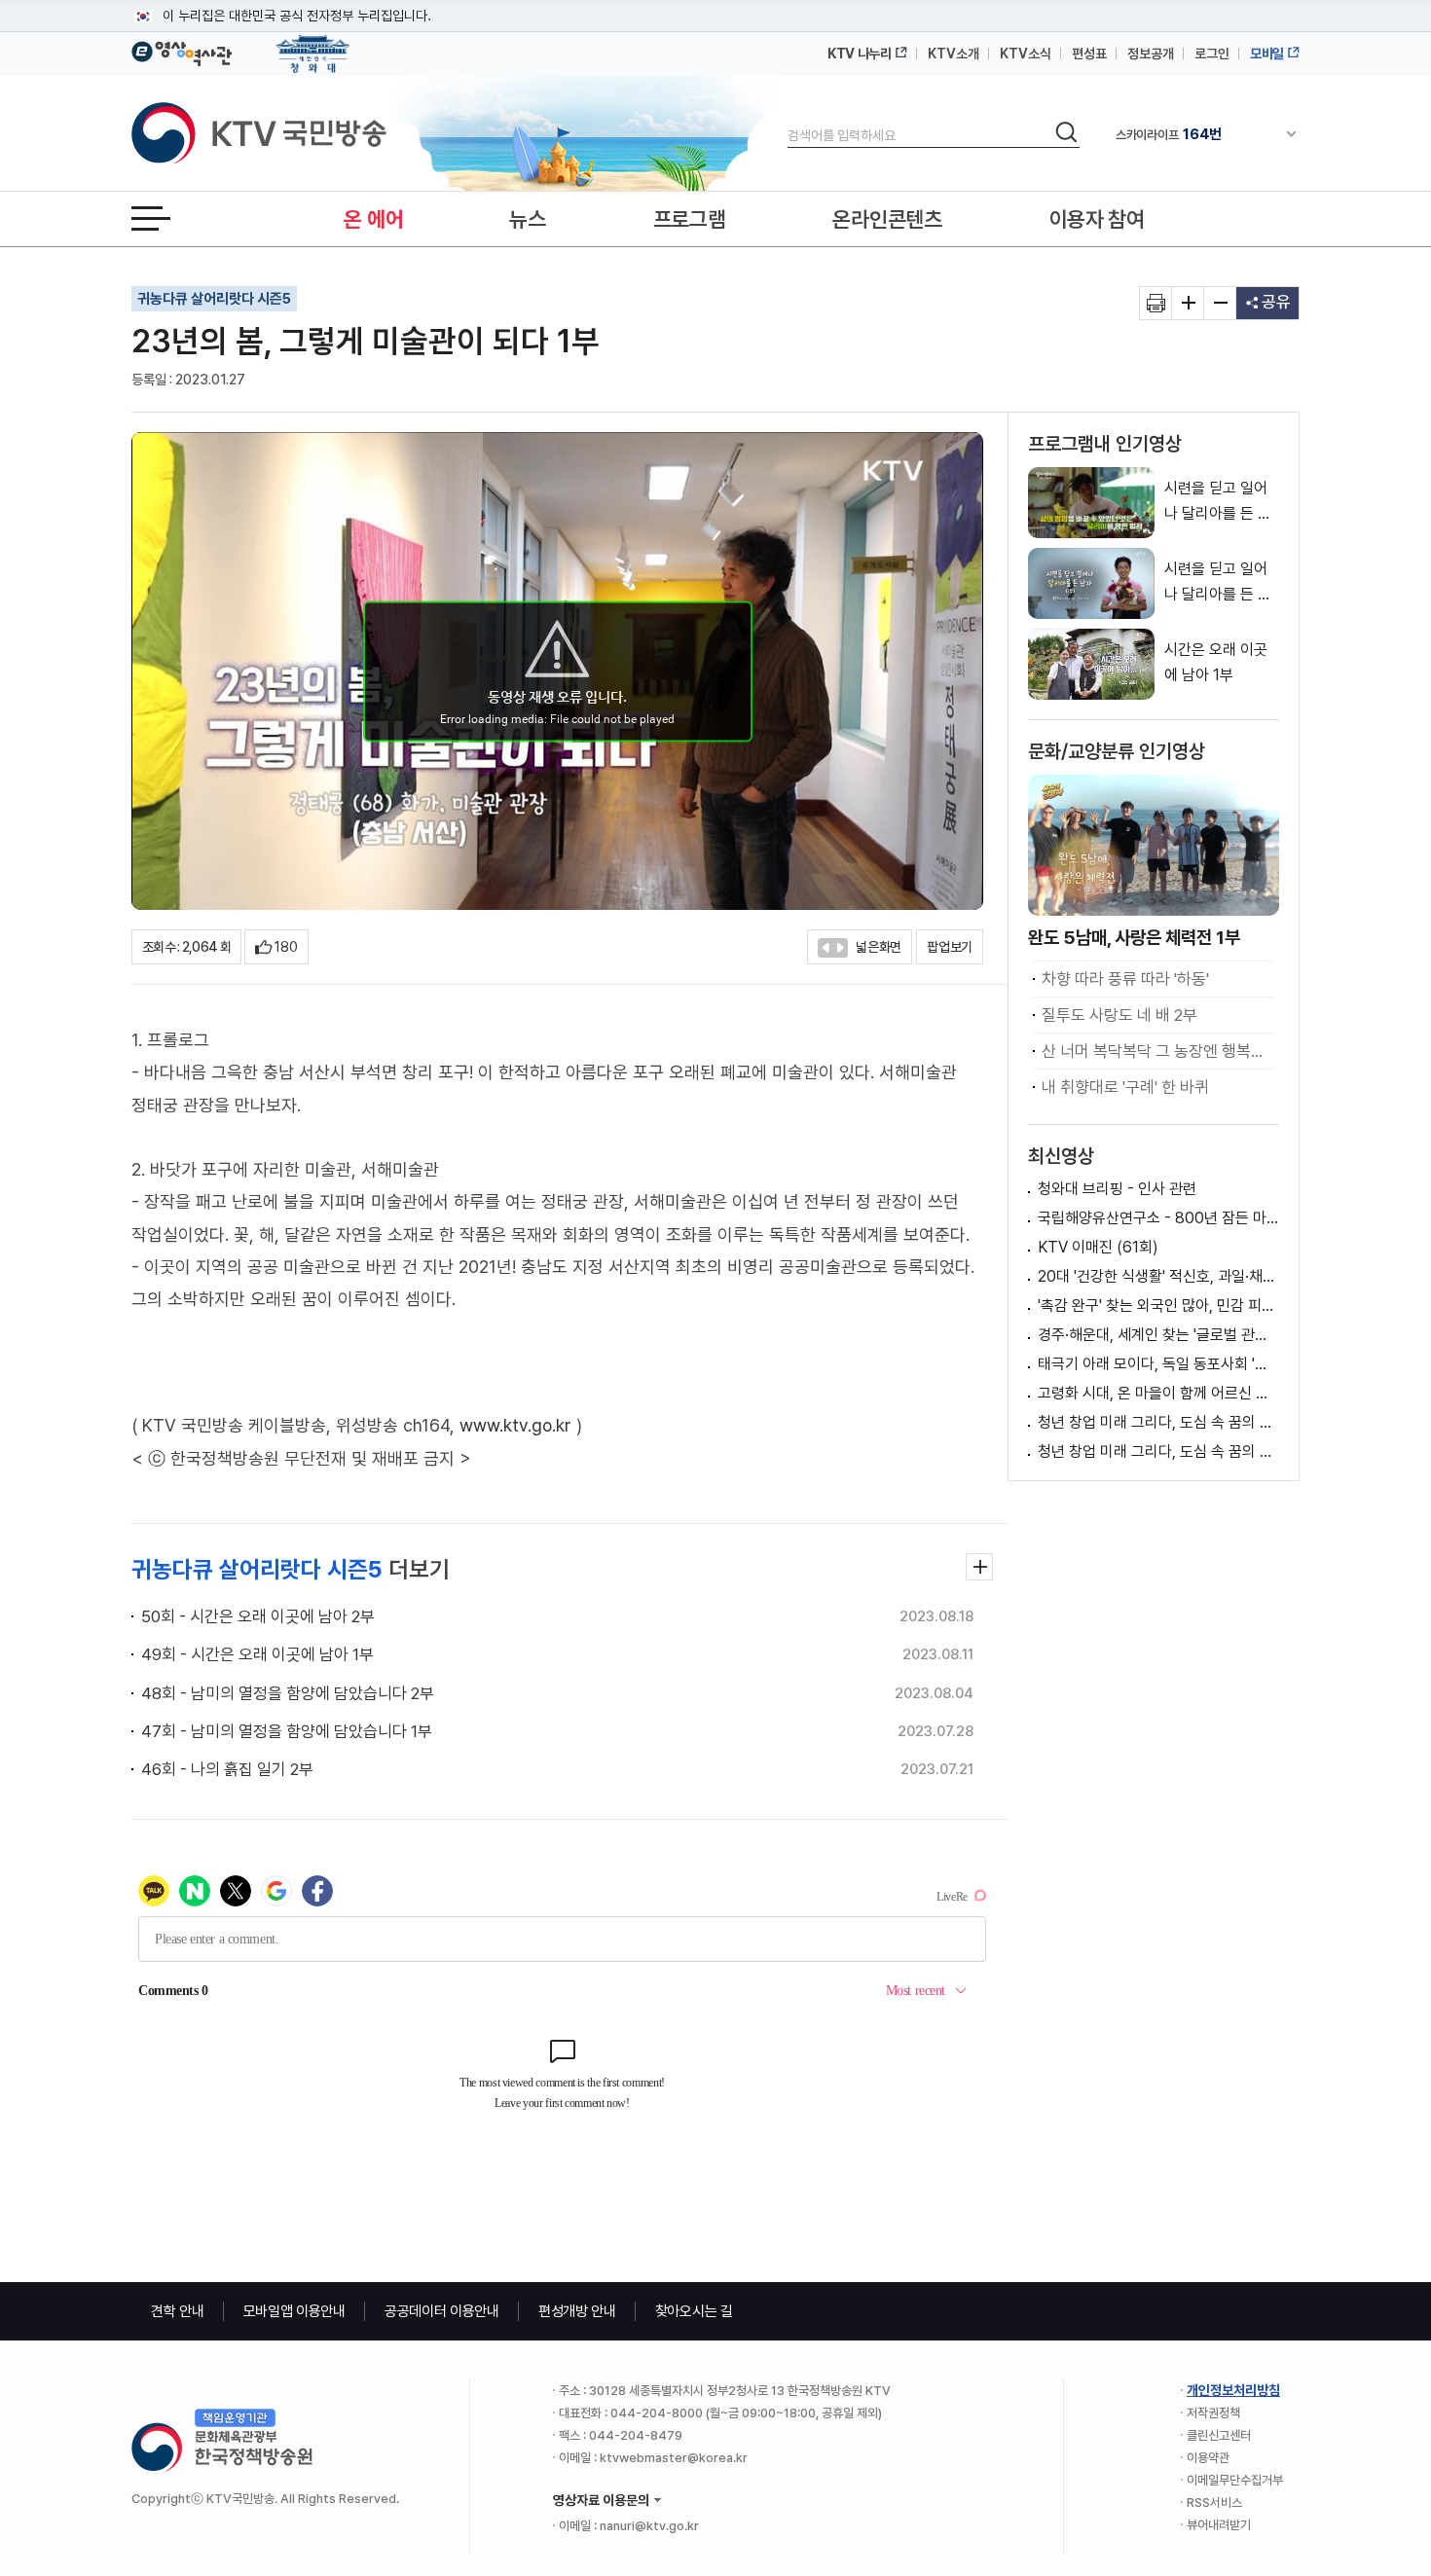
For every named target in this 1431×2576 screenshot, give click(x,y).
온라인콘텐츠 (887, 219)
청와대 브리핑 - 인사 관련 (1117, 1189)
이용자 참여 (1097, 219)
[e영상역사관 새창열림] (182, 51)
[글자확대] (1188, 303)
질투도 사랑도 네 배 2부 (1119, 1015)
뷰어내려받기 (1219, 2525)
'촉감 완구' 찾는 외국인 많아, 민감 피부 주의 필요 (1158, 1306)
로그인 (1212, 54)
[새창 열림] (1156, 303)
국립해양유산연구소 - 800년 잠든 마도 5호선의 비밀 (1158, 1218)
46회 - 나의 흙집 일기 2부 (227, 1769)
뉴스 (527, 219)
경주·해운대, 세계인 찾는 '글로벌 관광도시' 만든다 (1158, 1335)
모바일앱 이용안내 (294, 2311)
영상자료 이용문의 (601, 2500)
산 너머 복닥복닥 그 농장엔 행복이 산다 (1158, 1051)
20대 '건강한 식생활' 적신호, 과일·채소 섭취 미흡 (1158, 1276)
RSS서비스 (1214, 2503)
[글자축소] (1220, 303)
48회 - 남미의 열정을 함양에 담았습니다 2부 (288, 1693)
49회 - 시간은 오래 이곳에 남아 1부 (257, 1654)
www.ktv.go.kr (515, 1425)
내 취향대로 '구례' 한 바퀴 (1125, 1087)
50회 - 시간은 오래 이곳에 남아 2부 (258, 1616)
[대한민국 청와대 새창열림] (313, 45)
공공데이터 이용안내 (442, 2311)
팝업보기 (950, 947)
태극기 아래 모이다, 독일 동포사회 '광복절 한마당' (1158, 1364)
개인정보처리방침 (1233, 2390)
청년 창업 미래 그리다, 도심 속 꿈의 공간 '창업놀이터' (1158, 1422)
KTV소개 (954, 54)
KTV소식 (1026, 54)
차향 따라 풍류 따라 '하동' (1125, 979)
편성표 (1089, 54)
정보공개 (1151, 54)
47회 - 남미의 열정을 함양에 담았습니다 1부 (287, 1731)
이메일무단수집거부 (1235, 2480)
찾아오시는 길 (694, 2311)
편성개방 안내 (577, 2311)
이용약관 (1208, 2458)
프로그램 (690, 219)
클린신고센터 (1219, 2435)
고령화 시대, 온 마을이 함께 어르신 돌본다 (1158, 1393)
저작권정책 (1213, 2413)
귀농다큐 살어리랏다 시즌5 (214, 299)
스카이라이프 (1169, 134)
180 (286, 947)
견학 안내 (178, 2311)
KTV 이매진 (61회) (1098, 1247)
